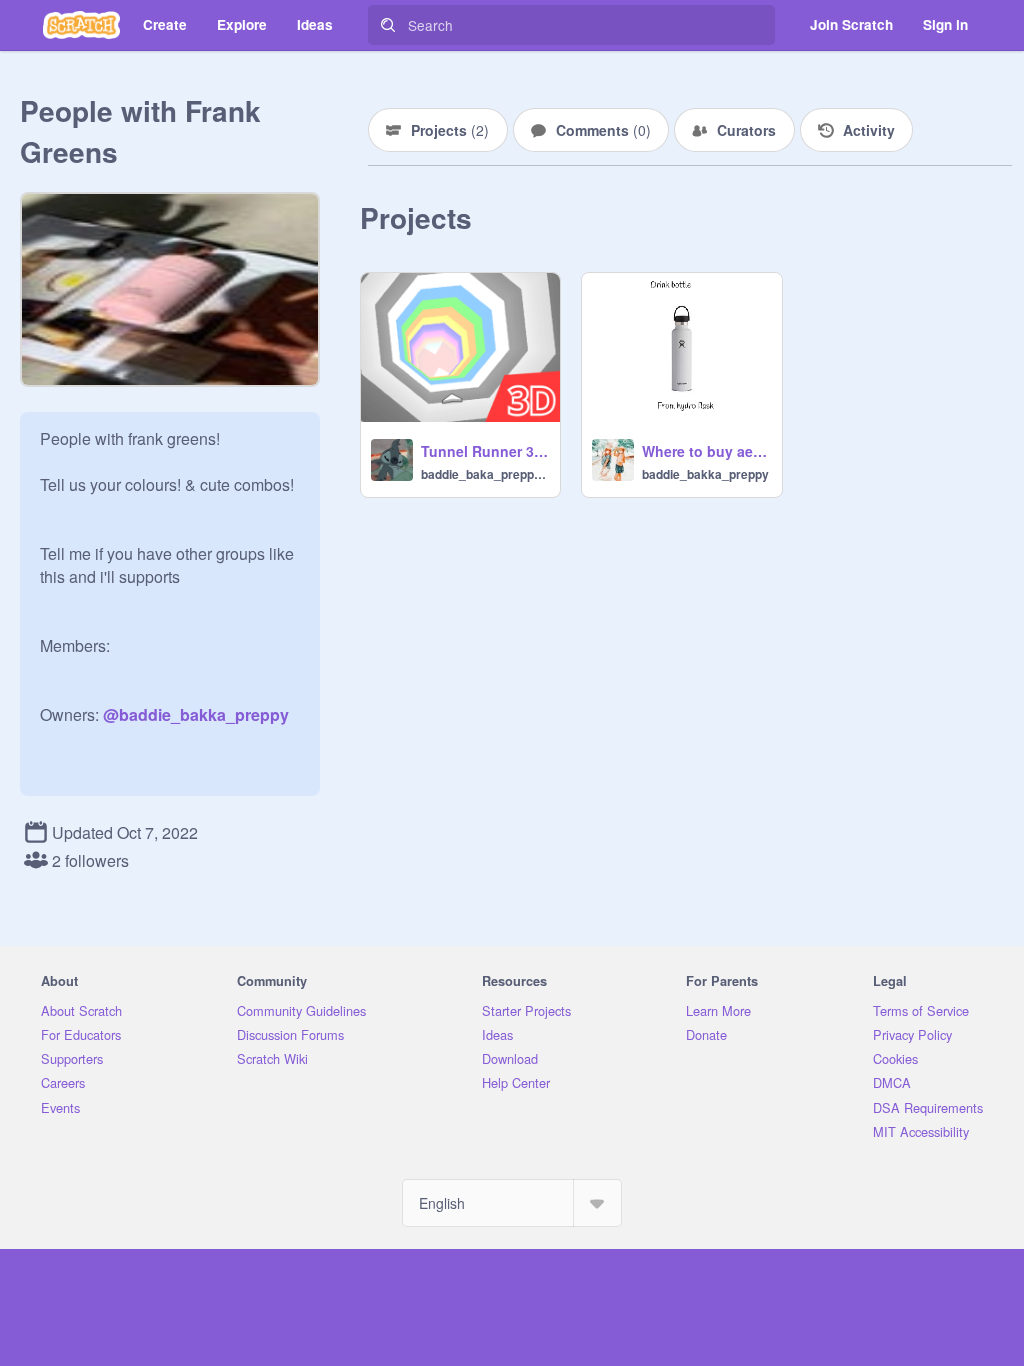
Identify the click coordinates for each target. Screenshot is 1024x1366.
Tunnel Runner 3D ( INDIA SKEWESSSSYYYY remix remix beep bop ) (484, 451)
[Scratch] (81, 25)
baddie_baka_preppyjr (484, 474)
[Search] (388, 25)
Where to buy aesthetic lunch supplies (705, 451)
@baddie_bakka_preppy (196, 714)
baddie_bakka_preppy (705, 474)
